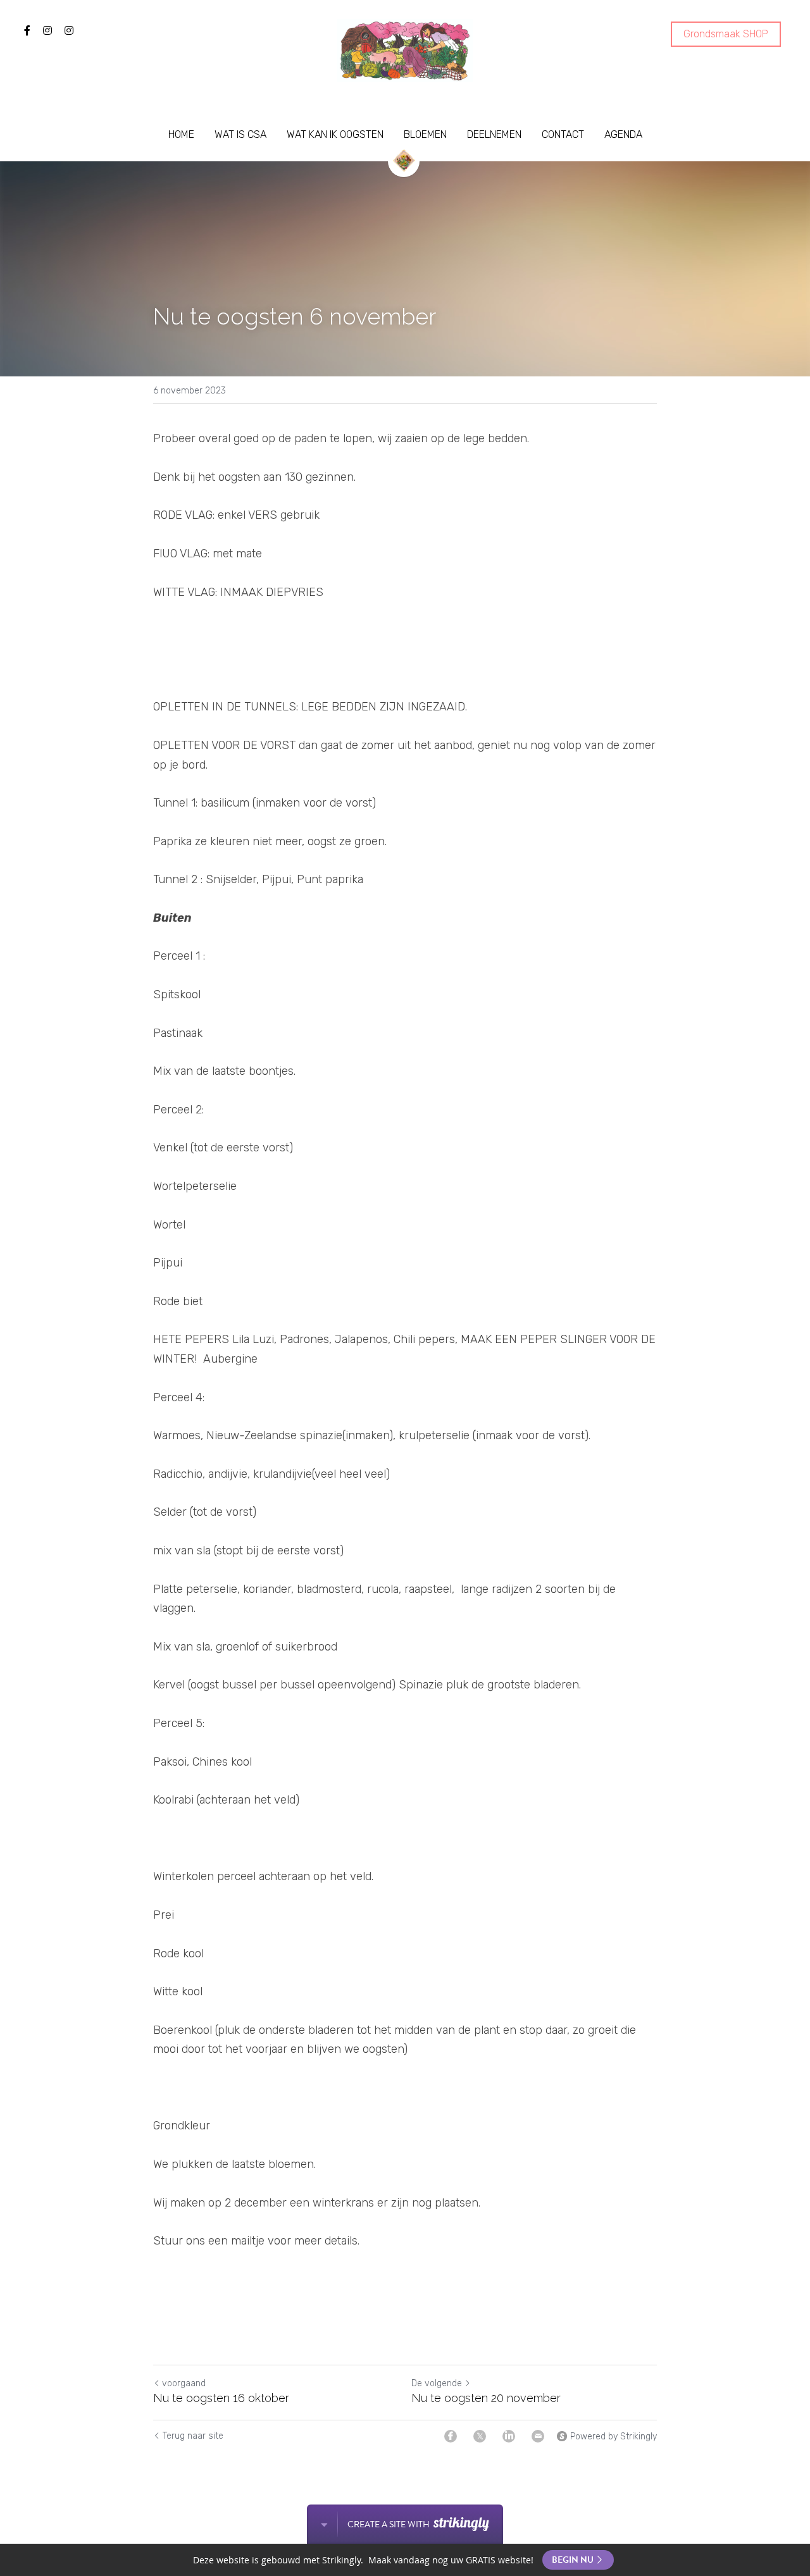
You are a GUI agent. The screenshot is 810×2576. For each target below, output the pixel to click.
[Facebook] (451, 2436)
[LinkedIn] (509, 2436)
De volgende (437, 2383)
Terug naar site (193, 2436)
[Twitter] (480, 2436)
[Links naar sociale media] (27, 30)
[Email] (538, 2436)
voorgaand (184, 2383)
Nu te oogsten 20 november (486, 2398)
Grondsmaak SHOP (726, 34)
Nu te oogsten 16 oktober (221, 2398)
